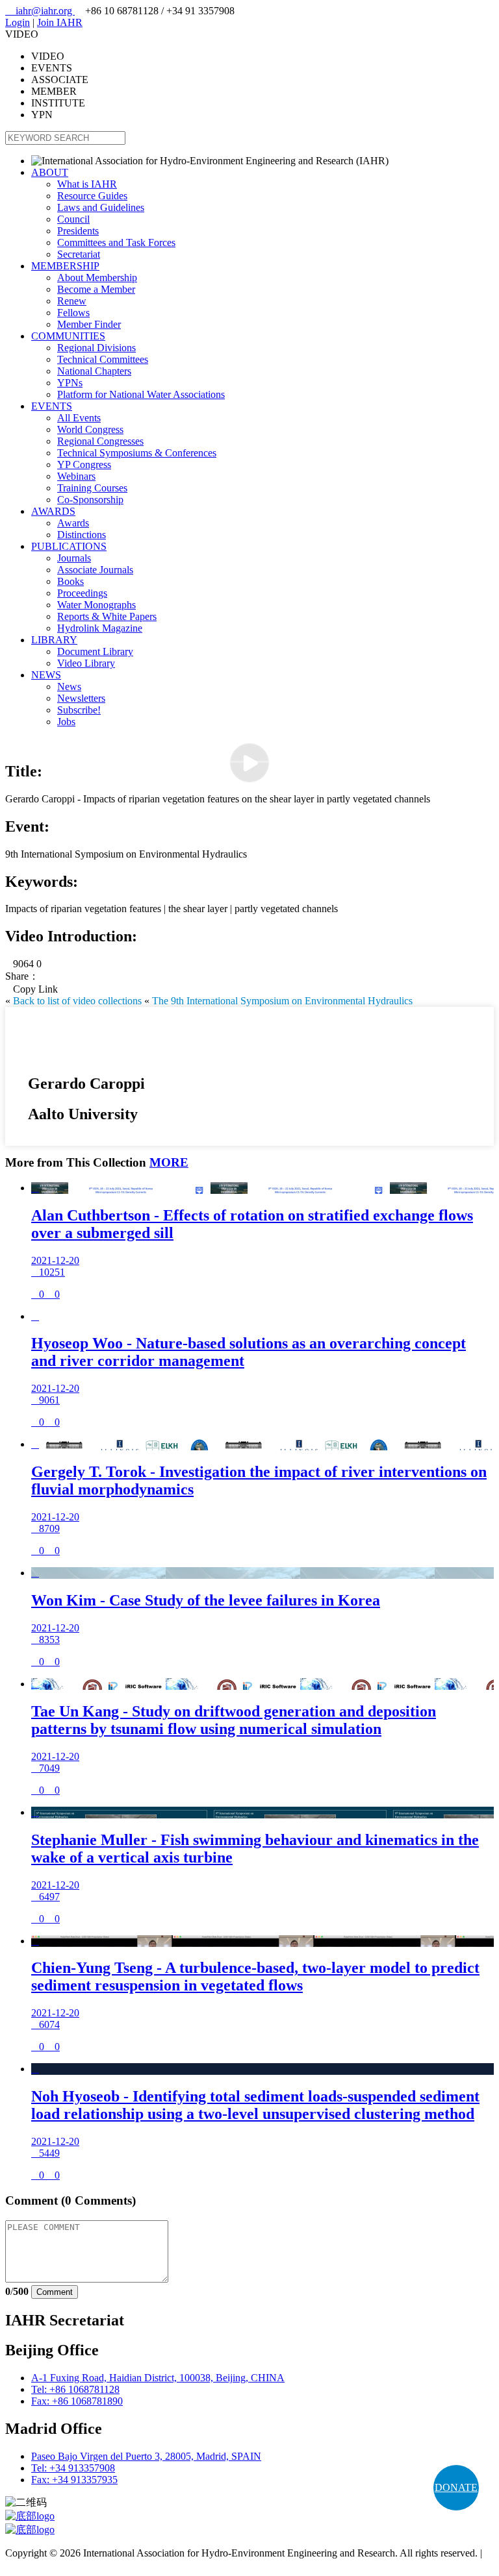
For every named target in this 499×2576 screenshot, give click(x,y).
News (69, 687)
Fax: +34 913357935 (74, 2480)
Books (70, 581)
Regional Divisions (96, 348)
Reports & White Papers (107, 616)
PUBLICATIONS (69, 546)
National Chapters (94, 371)
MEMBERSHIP (65, 266)
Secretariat (79, 254)
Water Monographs (96, 605)
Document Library (95, 651)
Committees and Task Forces (116, 242)
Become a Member (96, 289)
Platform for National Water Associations (141, 394)
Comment (55, 2292)
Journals (74, 558)
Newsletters (81, 698)
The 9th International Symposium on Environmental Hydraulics (282, 1001)
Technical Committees (103, 359)
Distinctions (82, 535)
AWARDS (53, 511)
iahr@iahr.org (40, 11)
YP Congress (84, 464)
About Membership (97, 278)
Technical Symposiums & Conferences (137, 453)
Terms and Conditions (50, 2565)
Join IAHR (60, 22)
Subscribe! (79, 710)
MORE (169, 1162)
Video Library (86, 663)
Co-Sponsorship (90, 500)
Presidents (78, 231)
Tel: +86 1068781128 (75, 2389)
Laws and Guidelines (101, 207)
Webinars (76, 476)
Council (73, 219)
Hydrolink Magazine (100, 628)
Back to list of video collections (77, 1001)
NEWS (46, 675)
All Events (79, 418)
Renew (72, 301)
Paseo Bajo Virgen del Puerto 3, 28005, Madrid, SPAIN (146, 2456)
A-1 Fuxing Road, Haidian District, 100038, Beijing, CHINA (158, 2378)
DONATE (456, 2487)
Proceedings (82, 593)
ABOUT (50, 172)
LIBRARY (54, 640)
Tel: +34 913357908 (73, 2468)
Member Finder (89, 324)
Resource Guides (92, 196)
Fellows (73, 313)
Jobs (66, 722)
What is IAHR (87, 184)
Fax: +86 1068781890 (77, 2401)
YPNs (70, 383)
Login (18, 22)
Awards (73, 523)
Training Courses (92, 488)
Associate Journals (95, 570)
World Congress (90, 429)
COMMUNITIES (68, 336)
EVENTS (52, 406)
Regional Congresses (100, 441)
